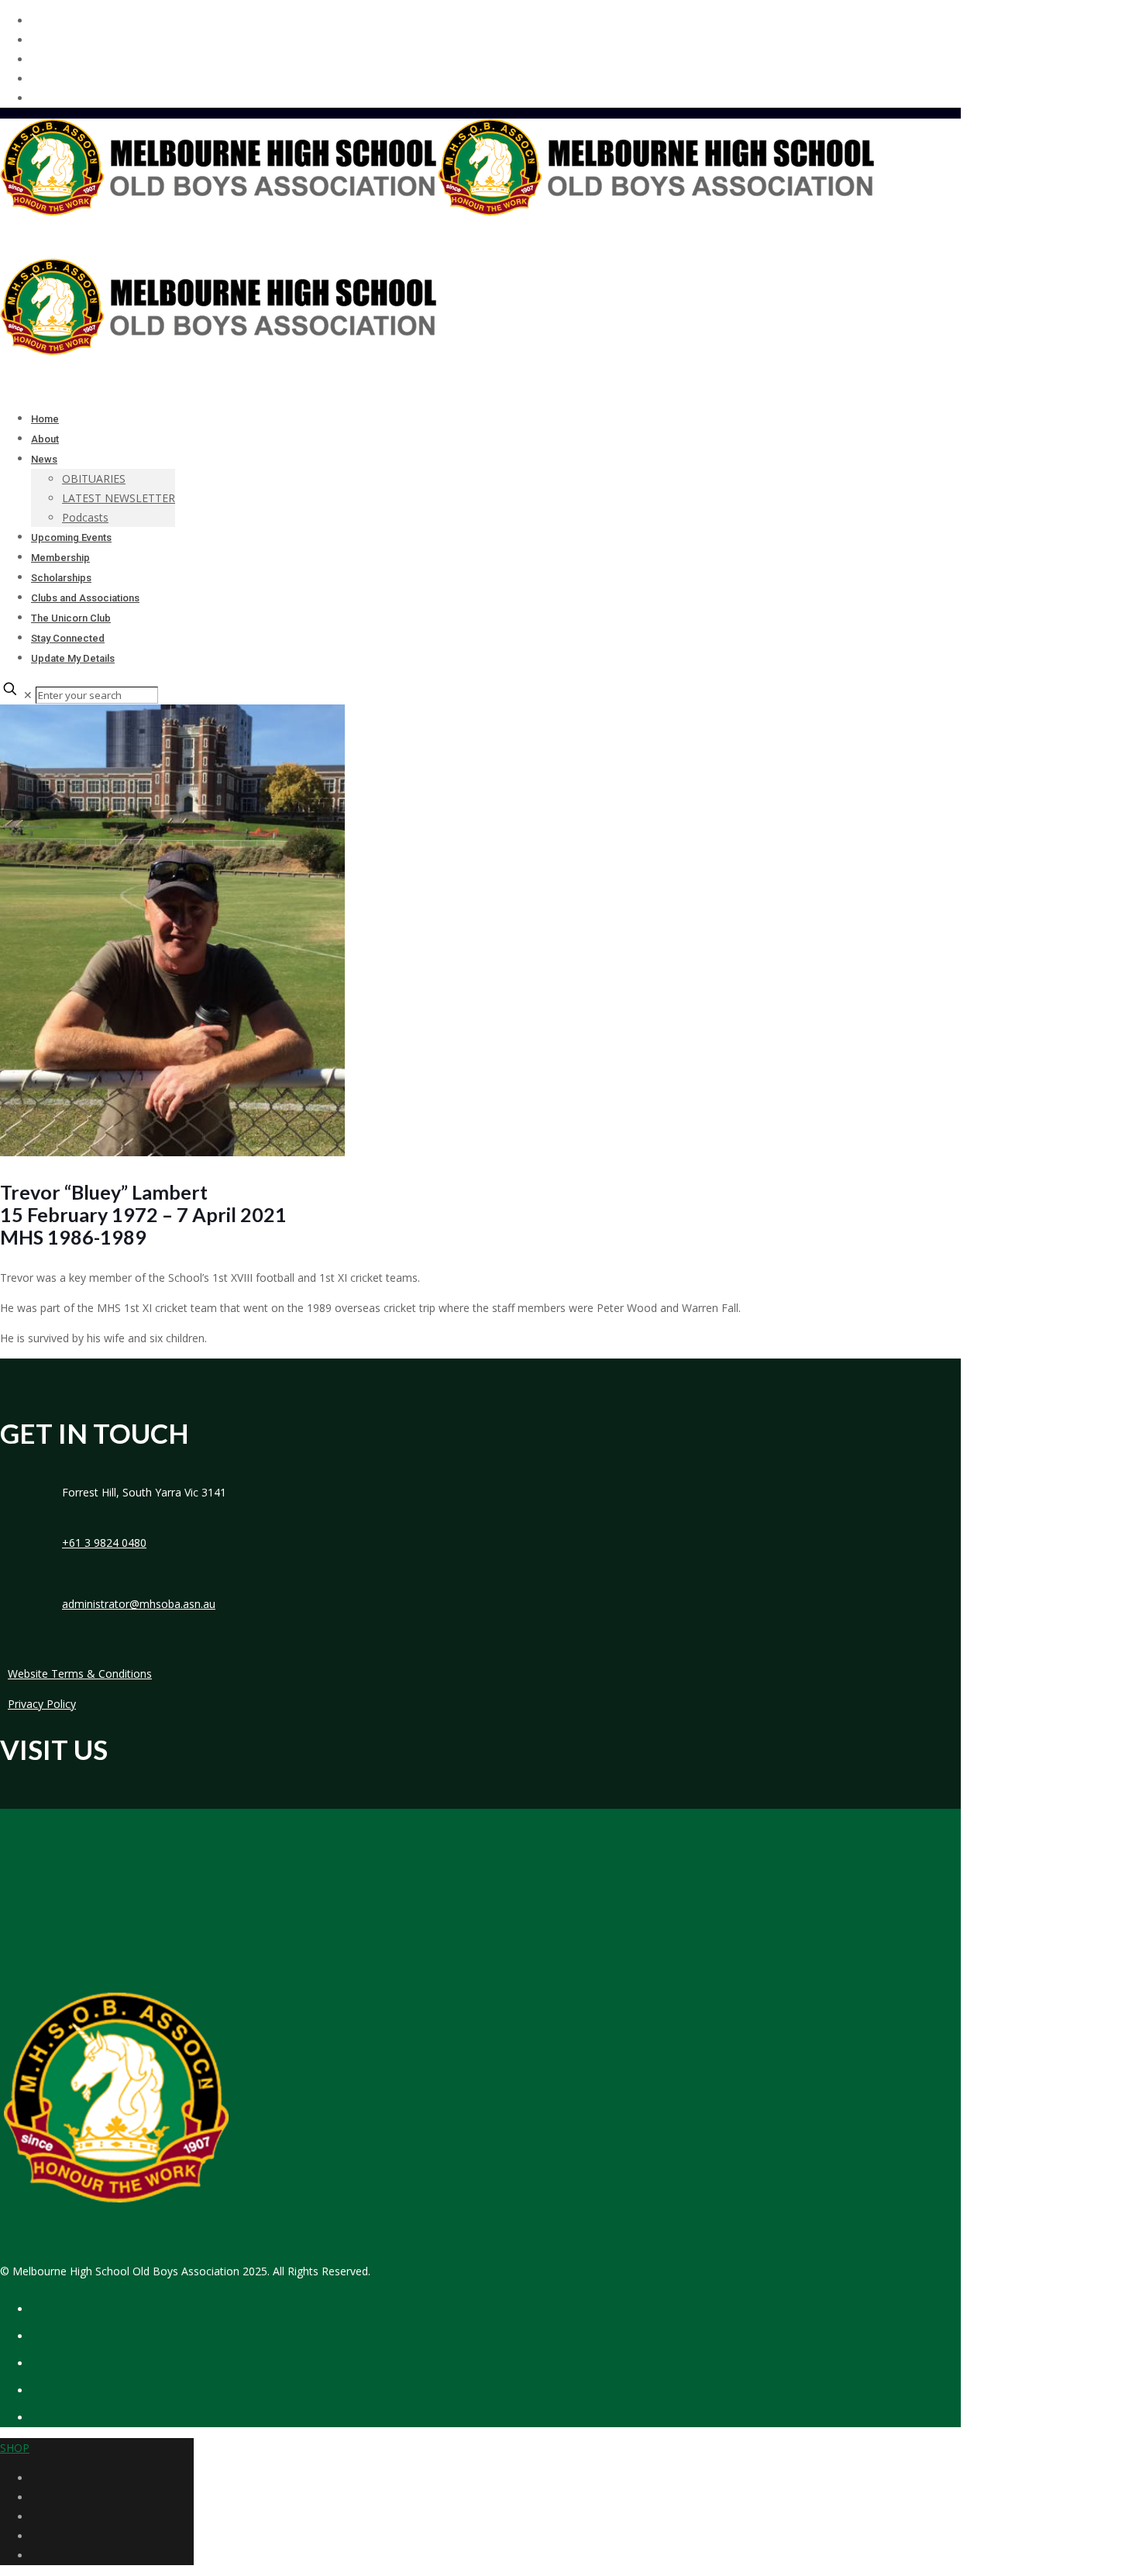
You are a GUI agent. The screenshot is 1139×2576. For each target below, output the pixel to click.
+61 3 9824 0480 (104, 1543)
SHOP (15, 2448)
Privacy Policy (42, 1704)
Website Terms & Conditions (80, 1674)
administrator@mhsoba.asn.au (139, 1604)
